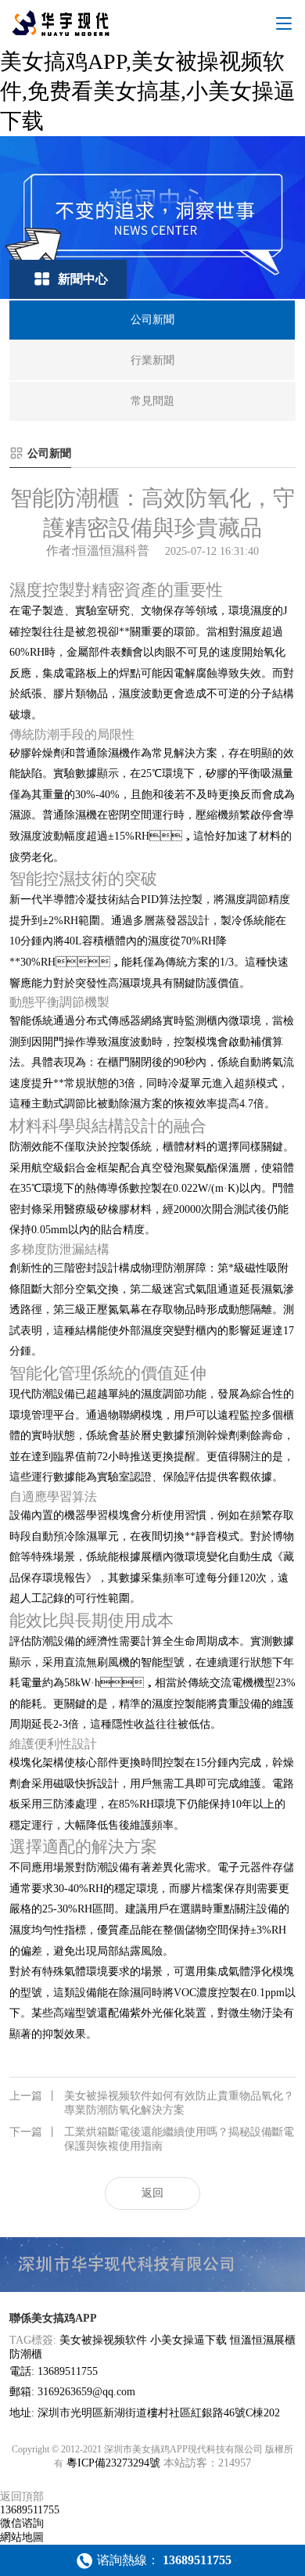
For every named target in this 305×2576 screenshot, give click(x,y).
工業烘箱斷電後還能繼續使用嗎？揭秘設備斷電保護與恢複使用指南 (152, 2139)
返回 (152, 2193)
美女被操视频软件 (103, 2340)
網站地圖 (22, 2537)
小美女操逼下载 (188, 2340)
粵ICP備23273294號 (113, 2463)
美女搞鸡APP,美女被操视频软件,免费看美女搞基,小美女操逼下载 (148, 91)
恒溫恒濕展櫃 (263, 2340)
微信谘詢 (22, 2523)
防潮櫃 (26, 2354)
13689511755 (30, 2510)
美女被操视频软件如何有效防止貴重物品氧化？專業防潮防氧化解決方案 (152, 2103)
